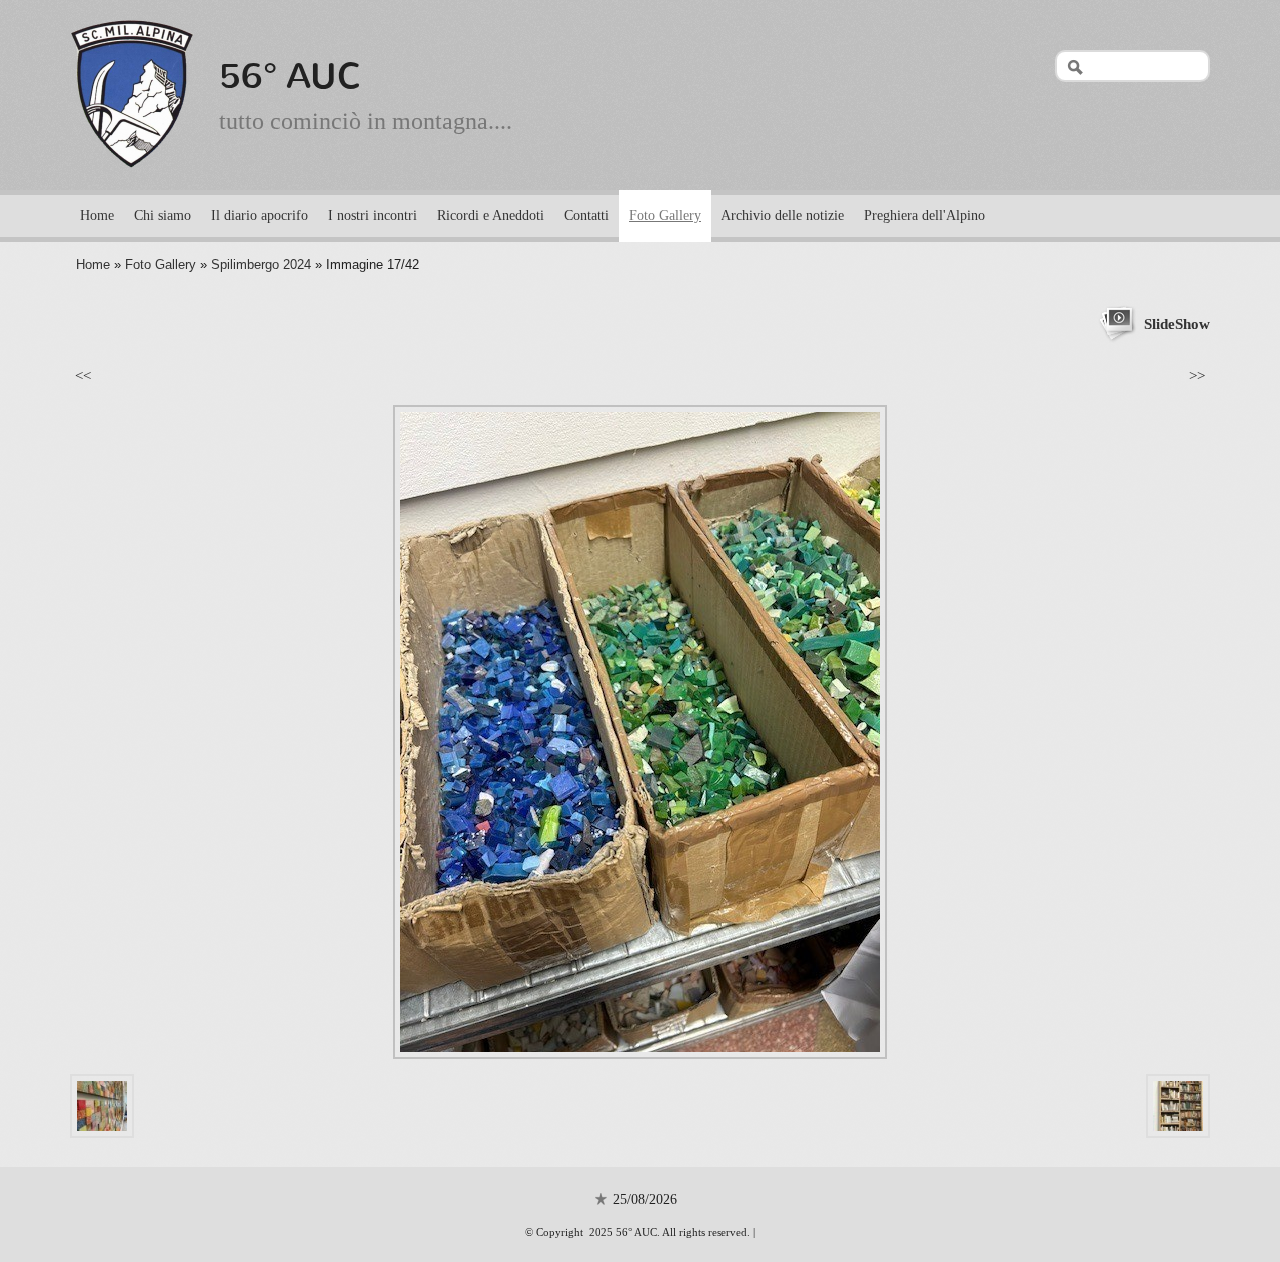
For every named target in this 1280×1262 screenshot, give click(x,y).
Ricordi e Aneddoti (490, 215)
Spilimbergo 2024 (261, 264)
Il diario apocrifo (259, 215)
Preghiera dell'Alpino (924, 215)
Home (97, 215)
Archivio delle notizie (782, 215)
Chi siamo (162, 215)
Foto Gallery (665, 215)
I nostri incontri (372, 215)
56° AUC (290, 76)
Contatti (586, 215)
